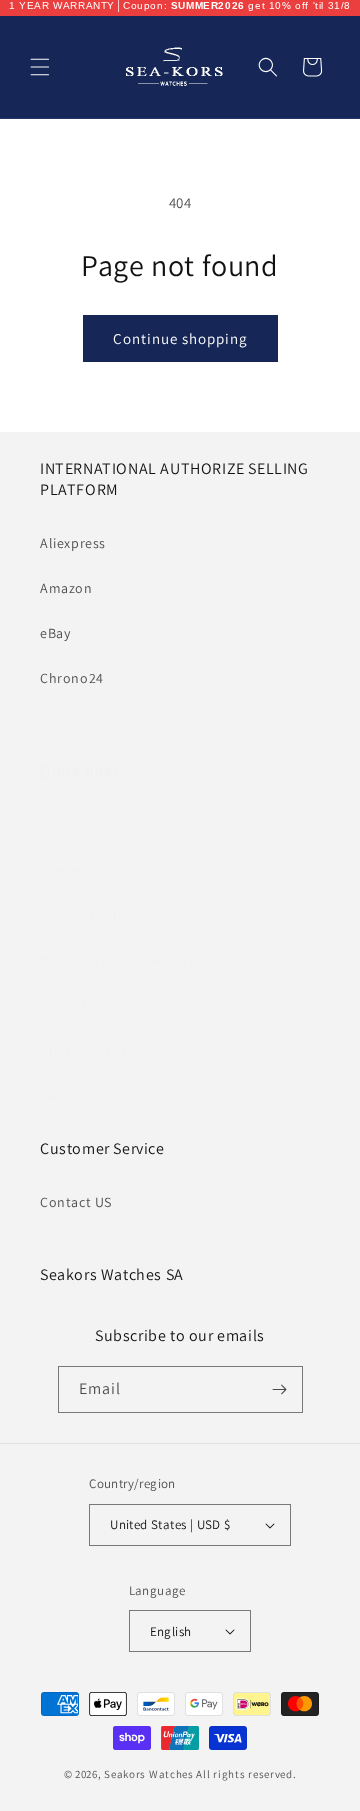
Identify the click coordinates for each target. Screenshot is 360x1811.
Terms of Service (92, 1096)
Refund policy (84, 1005)
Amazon (66, 588)
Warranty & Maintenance (118, 960)
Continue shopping (180, 338)
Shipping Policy (89, 915)
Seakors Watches (149, 1774)
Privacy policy (83, 1050)
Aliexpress (73, 543)
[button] (40, 67)
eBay (55, 633)
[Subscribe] (280, 1389)
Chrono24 (72, 678)
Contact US (76, 1202)
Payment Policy (89, 870)
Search (62, 824)
